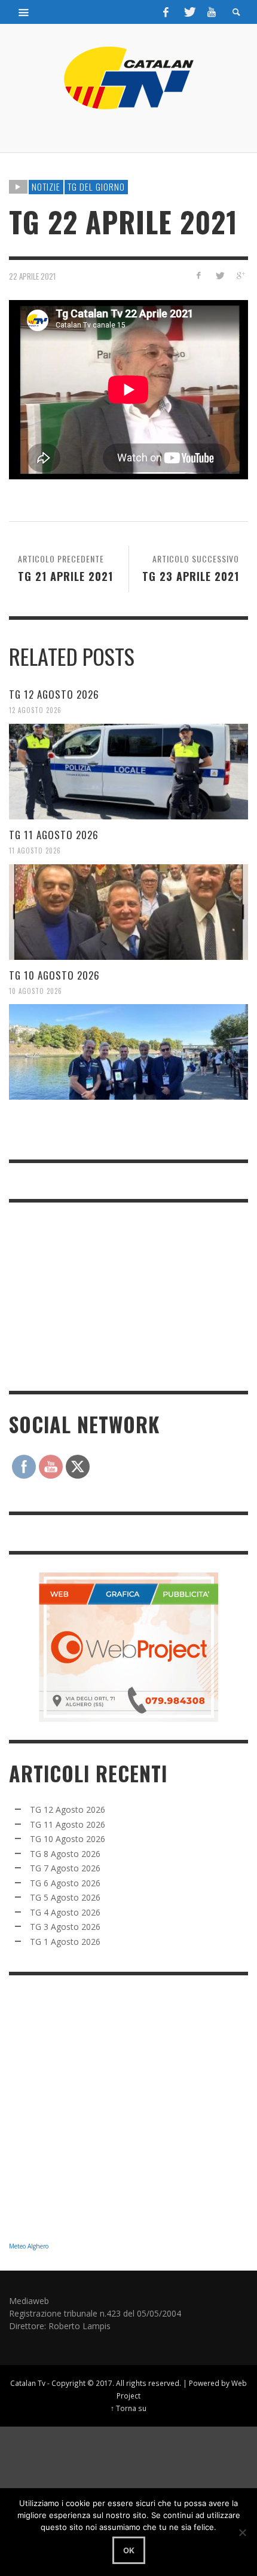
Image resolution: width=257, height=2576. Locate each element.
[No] (242, 2532)
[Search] (24, 12)
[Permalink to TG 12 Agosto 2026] (128, 772)
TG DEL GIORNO (96, 186)
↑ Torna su (128, 2408)
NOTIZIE (46, 186)
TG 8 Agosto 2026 (65, 1854)
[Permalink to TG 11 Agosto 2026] (128, 912)
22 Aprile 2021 (32, 276)
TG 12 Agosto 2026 (54, 694)
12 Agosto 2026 (35, 710)
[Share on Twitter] (219, 275)
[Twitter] (189, 12)
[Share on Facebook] (199, 275)
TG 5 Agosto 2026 (65, 1897)
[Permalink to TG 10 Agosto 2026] (128, 1052)
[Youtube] (212, 12)
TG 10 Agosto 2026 (54, 975)
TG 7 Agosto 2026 (65, 1868)
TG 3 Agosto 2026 (65, 1927)
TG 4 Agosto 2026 (65, 1912)
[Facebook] (166, 12)
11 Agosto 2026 (35, 850)
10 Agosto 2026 (36, 990)
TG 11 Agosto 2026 (54, 835)
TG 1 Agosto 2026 (65, 1942)
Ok (129, 2550)
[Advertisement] (99, 1295)
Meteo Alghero (29, 2246)
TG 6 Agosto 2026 (65, 1883)
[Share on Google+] (240, 275)
